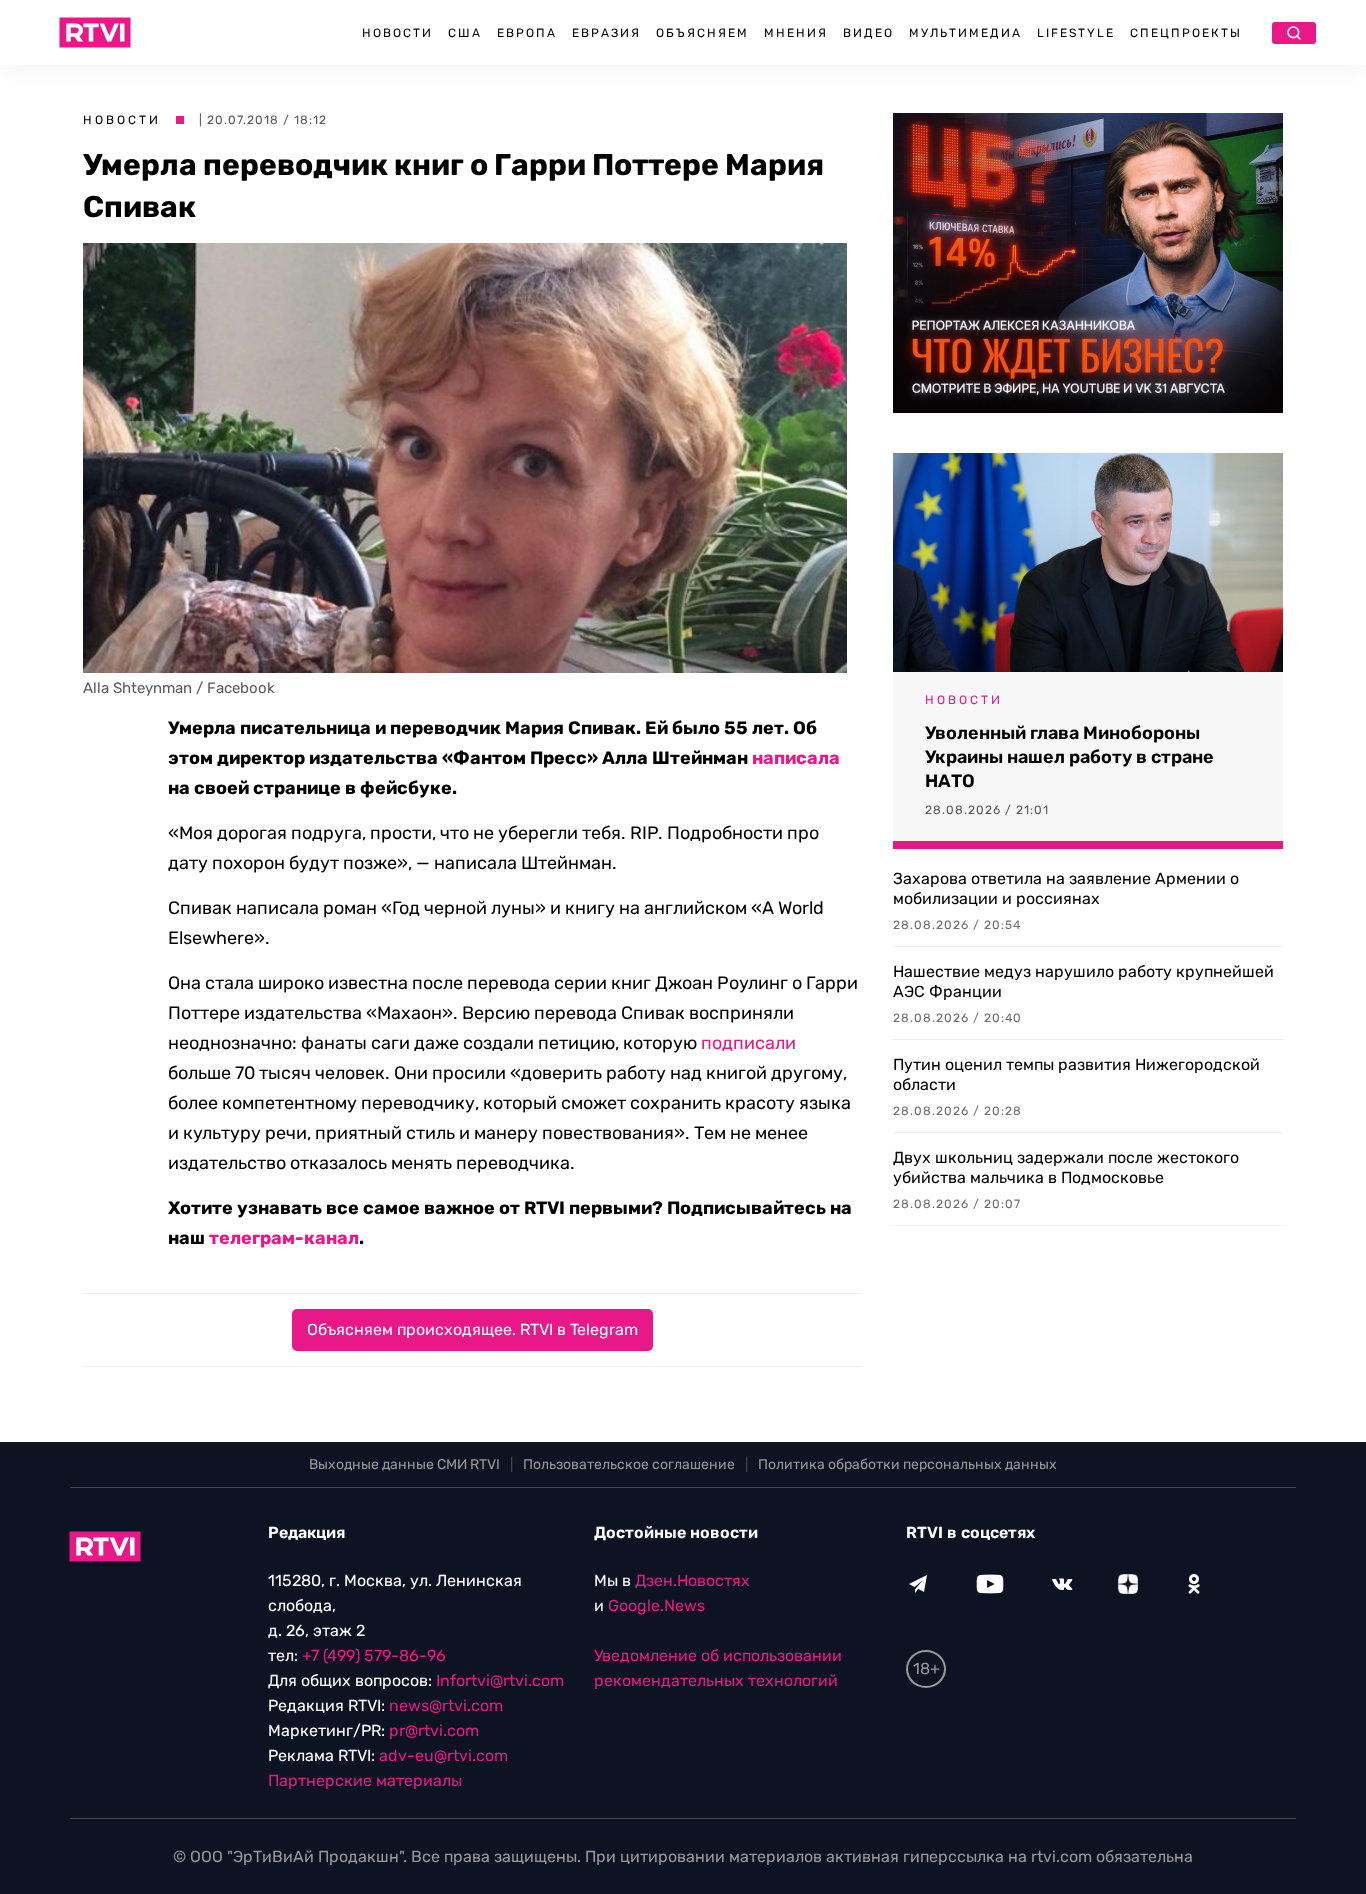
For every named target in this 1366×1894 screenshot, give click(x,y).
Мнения (796, 33)
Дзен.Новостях (692, 1580)
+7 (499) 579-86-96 (374, 1655)
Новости (397, 33)
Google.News (656, 1605)
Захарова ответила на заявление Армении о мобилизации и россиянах (1066, 888)
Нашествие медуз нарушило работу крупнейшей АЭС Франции (1083, 981)
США (465, 33)
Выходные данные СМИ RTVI (404, 1464)
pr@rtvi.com (434, 1730)
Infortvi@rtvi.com (500, 1680)
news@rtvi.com (446, 1705)
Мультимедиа (965, 33)
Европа (527, 33)
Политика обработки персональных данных (907, 1464)
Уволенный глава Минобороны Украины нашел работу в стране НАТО (1069, 757)
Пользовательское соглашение (629, 1464)
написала (796, 758)
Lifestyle (1076, 33)
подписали (748, 1043)
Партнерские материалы (365, 1780)
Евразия (606, 33)
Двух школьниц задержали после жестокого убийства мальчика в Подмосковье (1066, 1167)
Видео (868, 33)
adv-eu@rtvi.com (443, 1755)
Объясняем (702, 33)
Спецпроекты (1186, 33)
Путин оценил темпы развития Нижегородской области (1076, 1074)
